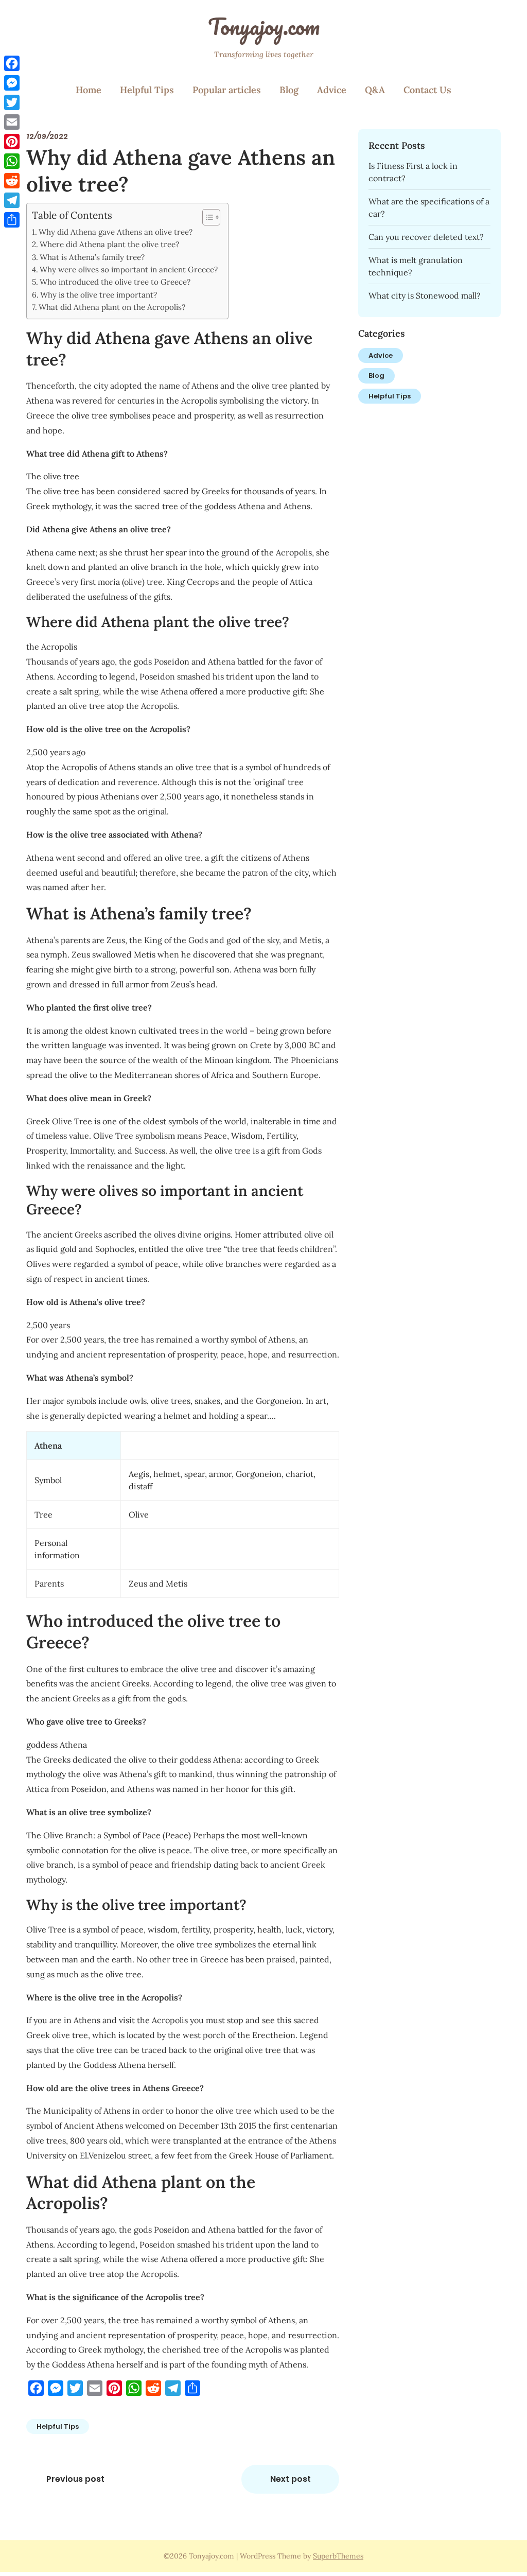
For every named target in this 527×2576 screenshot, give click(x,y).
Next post (291, 2479)
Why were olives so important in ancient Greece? (129, 269)
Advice (332, 90)
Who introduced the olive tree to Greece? (115, 282)
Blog (289, 90)
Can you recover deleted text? (426, 237)
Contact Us (427, 90)
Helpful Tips (147, 90)
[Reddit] (12, 181)
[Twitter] (12, 102)
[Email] (12, 122)
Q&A (375, 90)
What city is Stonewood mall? (425, 295)
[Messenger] (12, 83)
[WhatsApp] (12, 161)
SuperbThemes (338, 2556)
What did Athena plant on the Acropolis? (112, 307)
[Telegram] (12, 200)
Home (89, 90)
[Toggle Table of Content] (206, 217)
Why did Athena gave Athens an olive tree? (116, 232)
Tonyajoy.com (264, 26)
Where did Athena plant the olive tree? (109, 244)
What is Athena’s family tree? (92, 257)
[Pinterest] (12, 142)
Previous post (75, 2479)
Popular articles (227, 90)
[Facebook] (12, 63)
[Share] (12, 220)
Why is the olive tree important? (99, 295)
